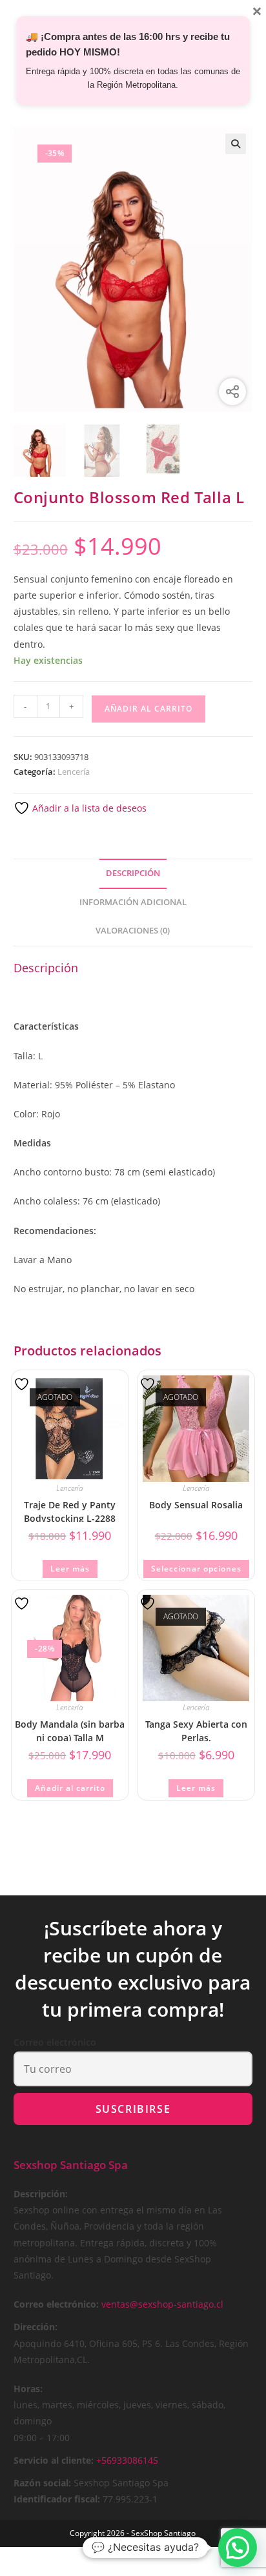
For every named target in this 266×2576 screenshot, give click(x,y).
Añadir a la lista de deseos (88, 808)
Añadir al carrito (148, 709)
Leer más (70, 1569)
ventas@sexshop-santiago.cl (162, 2304)
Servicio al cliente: (54, 2460)
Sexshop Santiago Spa (71, 2165)
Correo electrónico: (56, 2304)
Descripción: (41, 2194)
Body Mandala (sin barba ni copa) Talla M (70, 1730)
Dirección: (36, 2327)
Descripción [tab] (133, 873)
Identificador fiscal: (57, 2499)
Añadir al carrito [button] (70, 1788)
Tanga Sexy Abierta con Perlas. (196, 1730)
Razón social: (42, 2483)
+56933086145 (127, 2460)
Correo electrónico (55, 2042)
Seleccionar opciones (196, 1569)
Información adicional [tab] (133, 902)
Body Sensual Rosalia (196, 1505)
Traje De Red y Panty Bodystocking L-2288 (70, 1511)
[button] (236, 144)
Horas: (28, 2389)
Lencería (74, 772)
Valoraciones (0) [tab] (133, 931)
